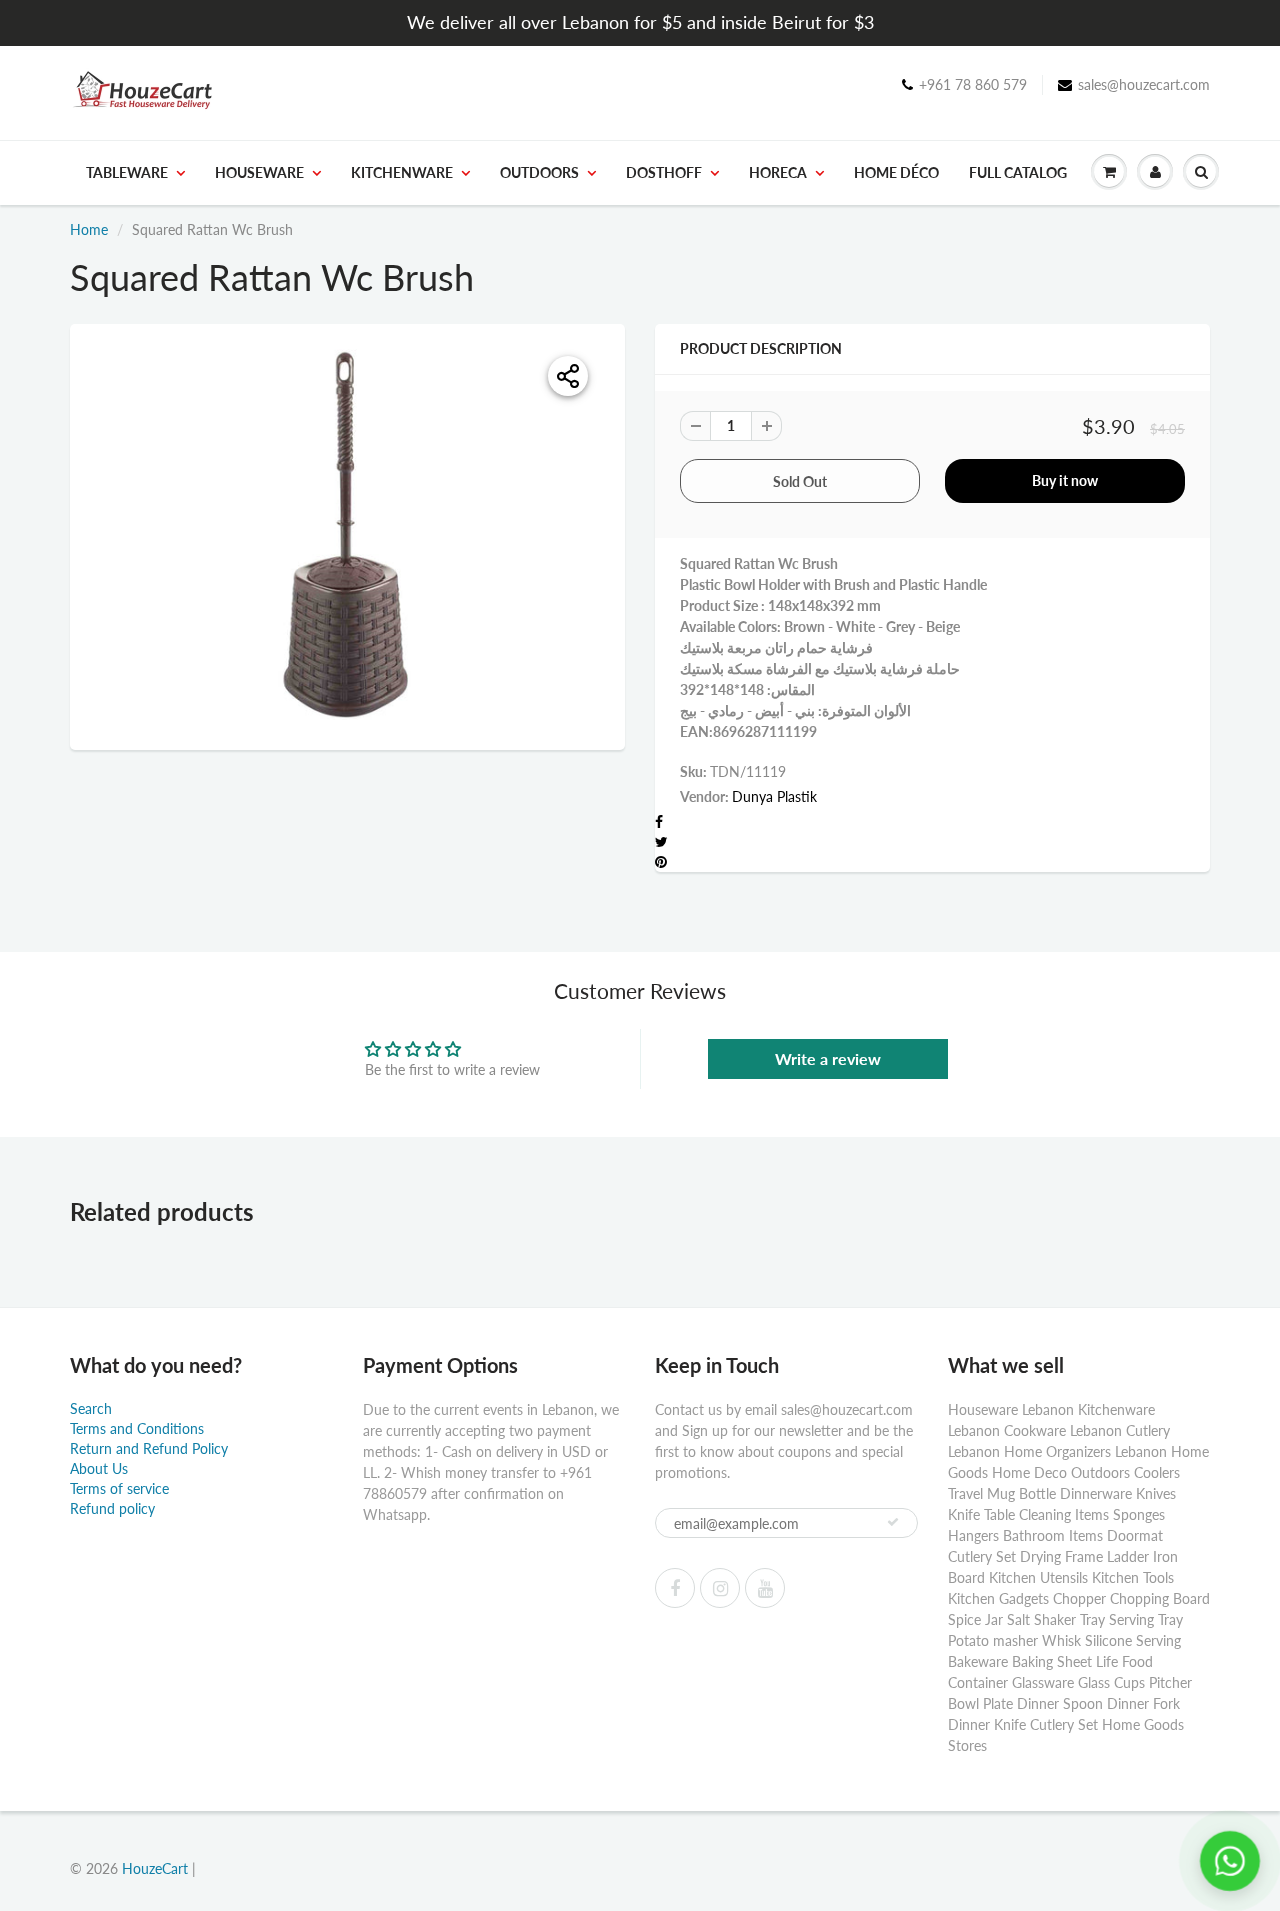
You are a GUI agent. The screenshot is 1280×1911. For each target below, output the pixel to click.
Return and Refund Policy (149, 1448)
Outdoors (539, 172)
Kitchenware (402, 172)
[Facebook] (675, 1588)
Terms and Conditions (137, 1428)
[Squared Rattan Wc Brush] (347, 534)
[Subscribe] (893, 1522)
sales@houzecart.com (1144, 84)
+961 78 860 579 (973, 84)
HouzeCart (155, 1868)
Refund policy (112, 1508)
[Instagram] (720, 1588)
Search (91, 1408)
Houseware (259, 172)
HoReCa (778, 172)
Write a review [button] (828, 1058)
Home (89, 229)
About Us (99, 1468)
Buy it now (1065, 480)
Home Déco (896, 172)
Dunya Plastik (774, 796)
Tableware (127, 172)
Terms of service (119, 1488)
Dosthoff (664, 172)
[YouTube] (765, 1588)
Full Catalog (1018, 172)
